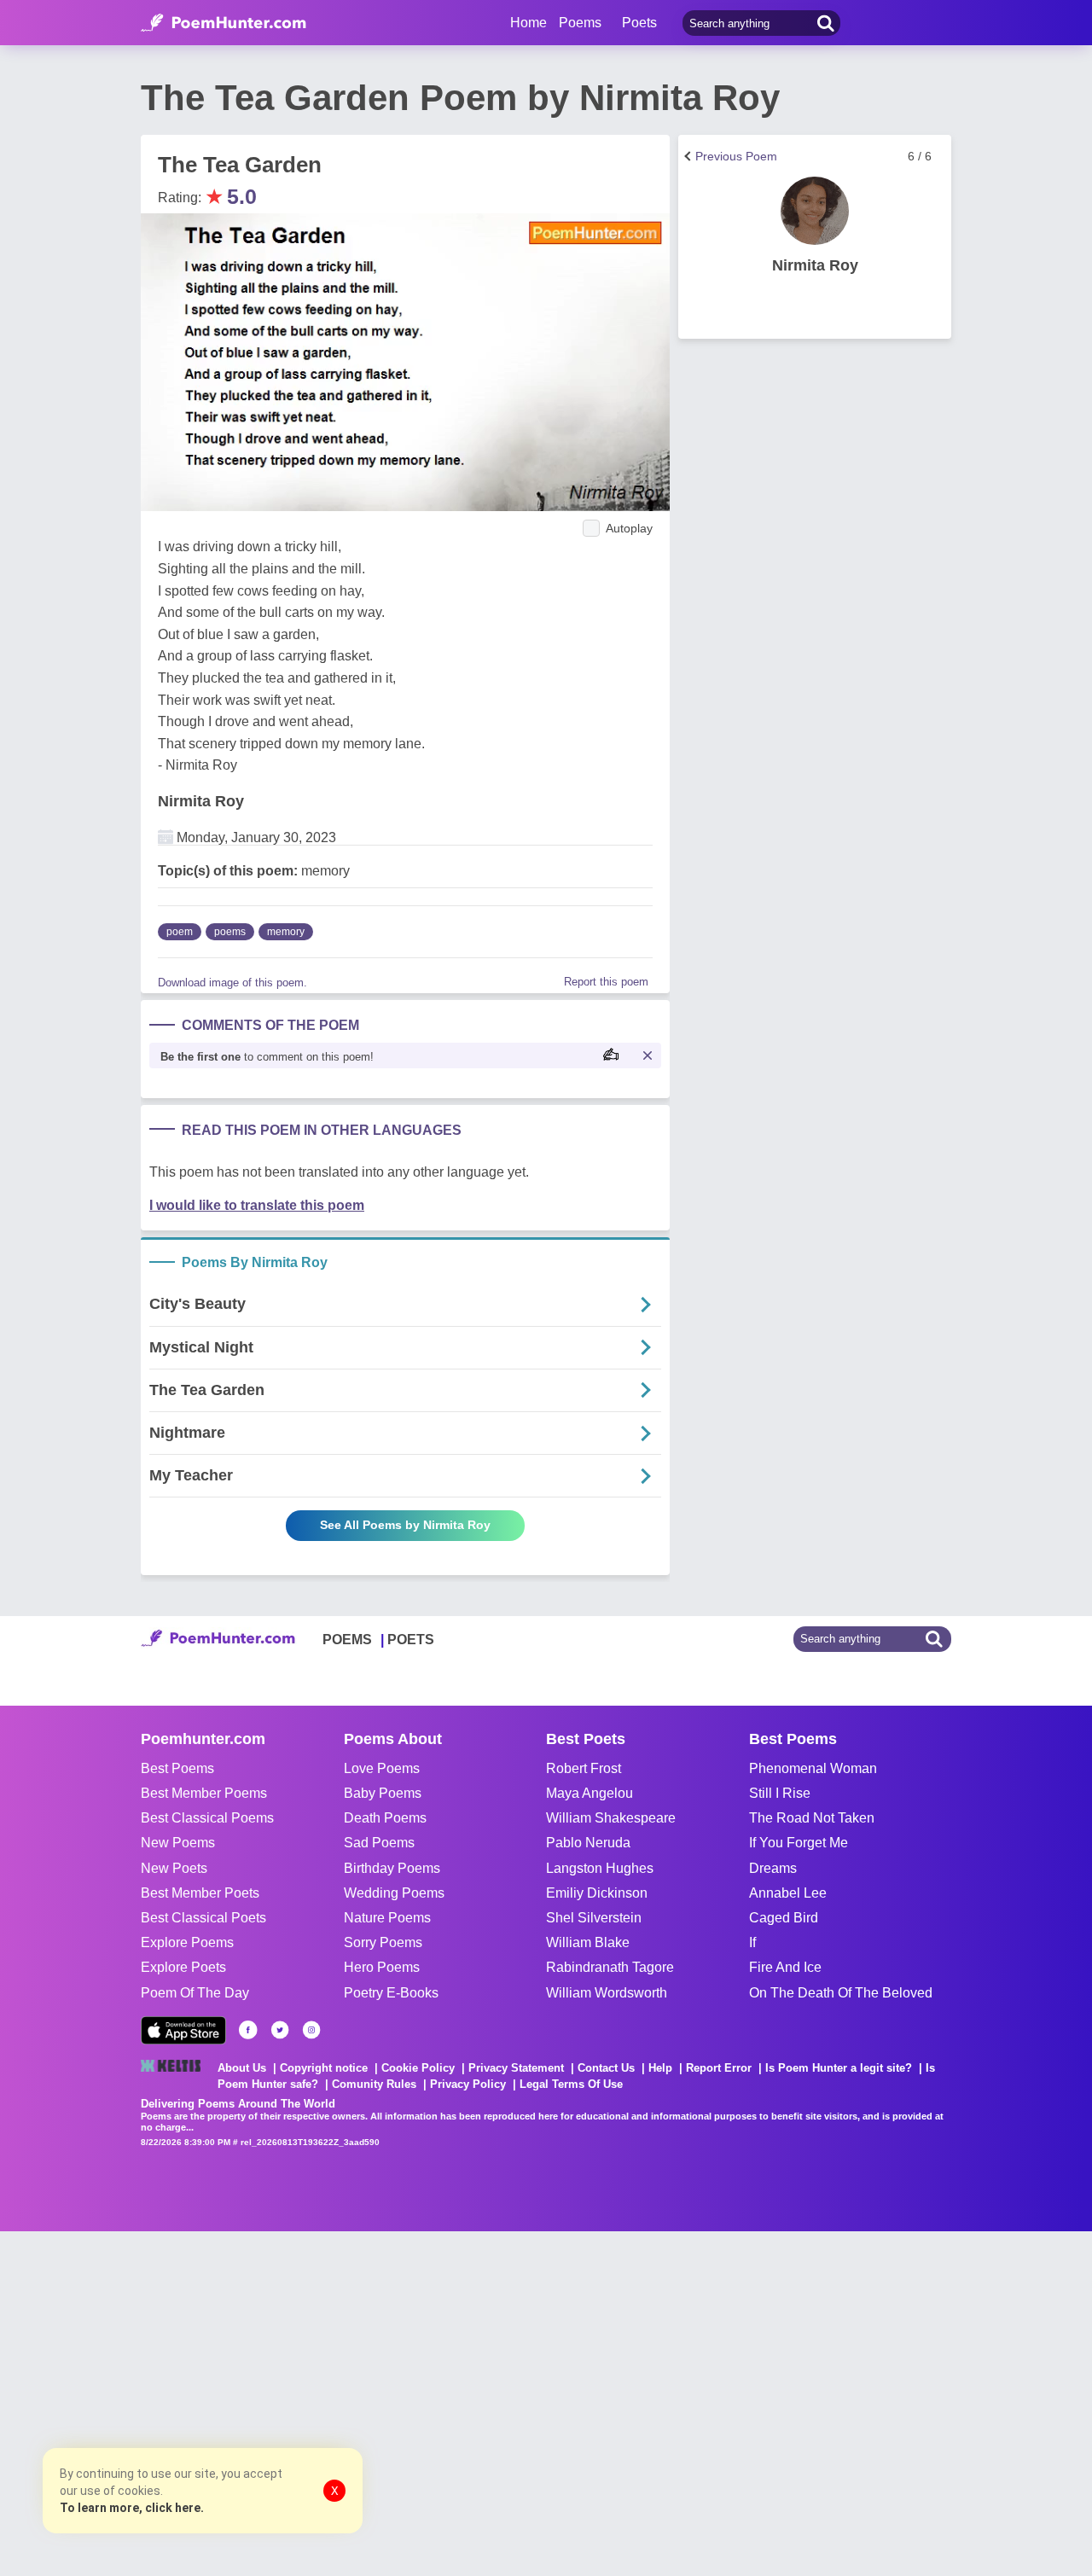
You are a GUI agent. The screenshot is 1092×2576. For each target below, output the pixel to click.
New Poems (178, 1843)
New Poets (174, 1868)
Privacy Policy (468, 2084)
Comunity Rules (374, 2084)
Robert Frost (584, 1768)
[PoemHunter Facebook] (248, 2030)
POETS (411, 1640)
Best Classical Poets (203, 1918)
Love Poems (382, 1768)
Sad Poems (379, 1843)
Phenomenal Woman (813, 1768)
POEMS (347, 1640)
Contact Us (606, 2068)
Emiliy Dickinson (597, 1893)
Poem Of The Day (195, 1993)
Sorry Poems (383, 1942)
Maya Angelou (590, 1793)
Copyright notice (324, 2068)
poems (230, 932)
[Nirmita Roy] (815, 211)
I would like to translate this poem (257, 1205)
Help (660, 2068)
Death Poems (385, 1818)
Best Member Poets (200, 1893)
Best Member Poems (204, 1793)
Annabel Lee (788, 1893)
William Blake (588, 1942)
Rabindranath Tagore (610, 1967)
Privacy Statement (516, 2068)
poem (180, 932)
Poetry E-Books (391, 1993)
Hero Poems (382, 1967)
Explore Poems (187, 1942)
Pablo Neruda (588, 1843)
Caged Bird (784, 1918)
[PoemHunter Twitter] (280, 2030)
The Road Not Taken (812, 1818)
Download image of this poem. (232, 983)
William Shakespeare (611, 1818)
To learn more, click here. (132, 2508)
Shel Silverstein (594, 1918)
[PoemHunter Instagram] (311, 2030)
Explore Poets (183, 1967)
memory (286, 932)
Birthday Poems (392, 1868)
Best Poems (177, 1768)
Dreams (773, 1868)
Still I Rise (780, 1793)
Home (529, 23)
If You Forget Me (799, 1843)
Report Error (719, 2068)
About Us (242, 2068)
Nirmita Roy (201, 801)
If (752, 1942)
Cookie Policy (418, 2068)
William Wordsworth (607, 1993)
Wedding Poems (394, 1893)
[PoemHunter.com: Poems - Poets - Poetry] (224, 23)
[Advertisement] (256, 2402)
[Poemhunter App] (183, 2030)
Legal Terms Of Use (571, 2084)
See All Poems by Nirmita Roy (405, 1525)
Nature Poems (387, 1918)
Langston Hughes (600, 1868)
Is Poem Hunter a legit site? (839, 2068)
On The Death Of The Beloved (841, 1993)
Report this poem (606, 982)
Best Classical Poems (207, 1818)
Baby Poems (383, 1793)
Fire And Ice (785, 1967)
